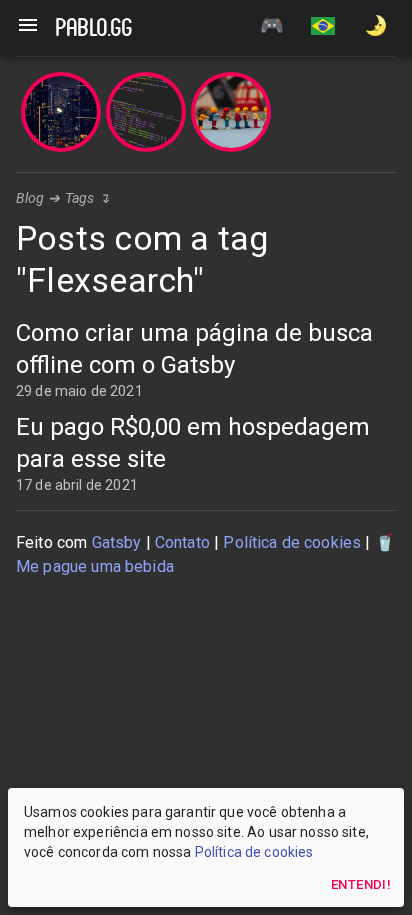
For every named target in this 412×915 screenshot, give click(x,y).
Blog (30, 198)
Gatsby (117, 542)
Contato (182, 542)
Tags (80, 198)
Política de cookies (292, 542)
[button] (323, 28)
